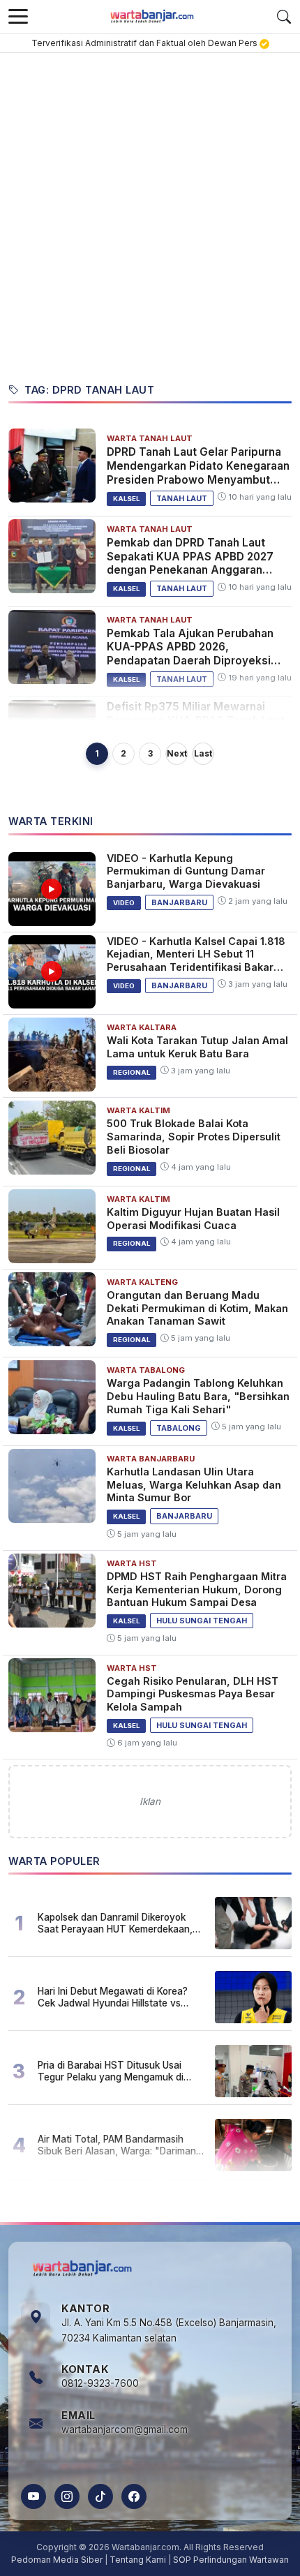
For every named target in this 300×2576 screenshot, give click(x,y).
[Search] (284, 17)
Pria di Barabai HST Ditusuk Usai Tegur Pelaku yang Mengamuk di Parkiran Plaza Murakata (111, 2071)
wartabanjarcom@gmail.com (125, 2429)
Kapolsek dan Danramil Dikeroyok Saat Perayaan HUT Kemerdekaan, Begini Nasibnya (115, 1923)
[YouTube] (33, 2496)
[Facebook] (134, 2496)
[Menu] (18, 17)
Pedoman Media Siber (57, 2560)
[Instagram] (67, 2496)
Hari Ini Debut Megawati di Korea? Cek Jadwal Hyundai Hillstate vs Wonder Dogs (113, 1997)
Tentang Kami (138, 2560)
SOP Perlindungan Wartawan (231, 2560)
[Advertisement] (150, 210)
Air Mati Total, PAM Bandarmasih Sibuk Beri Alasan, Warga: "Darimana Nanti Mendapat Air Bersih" (120, 2145)
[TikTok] (100, 2496)
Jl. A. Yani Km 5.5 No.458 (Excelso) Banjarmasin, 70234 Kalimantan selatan (169, 2330)
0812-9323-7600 (100, 2383)
